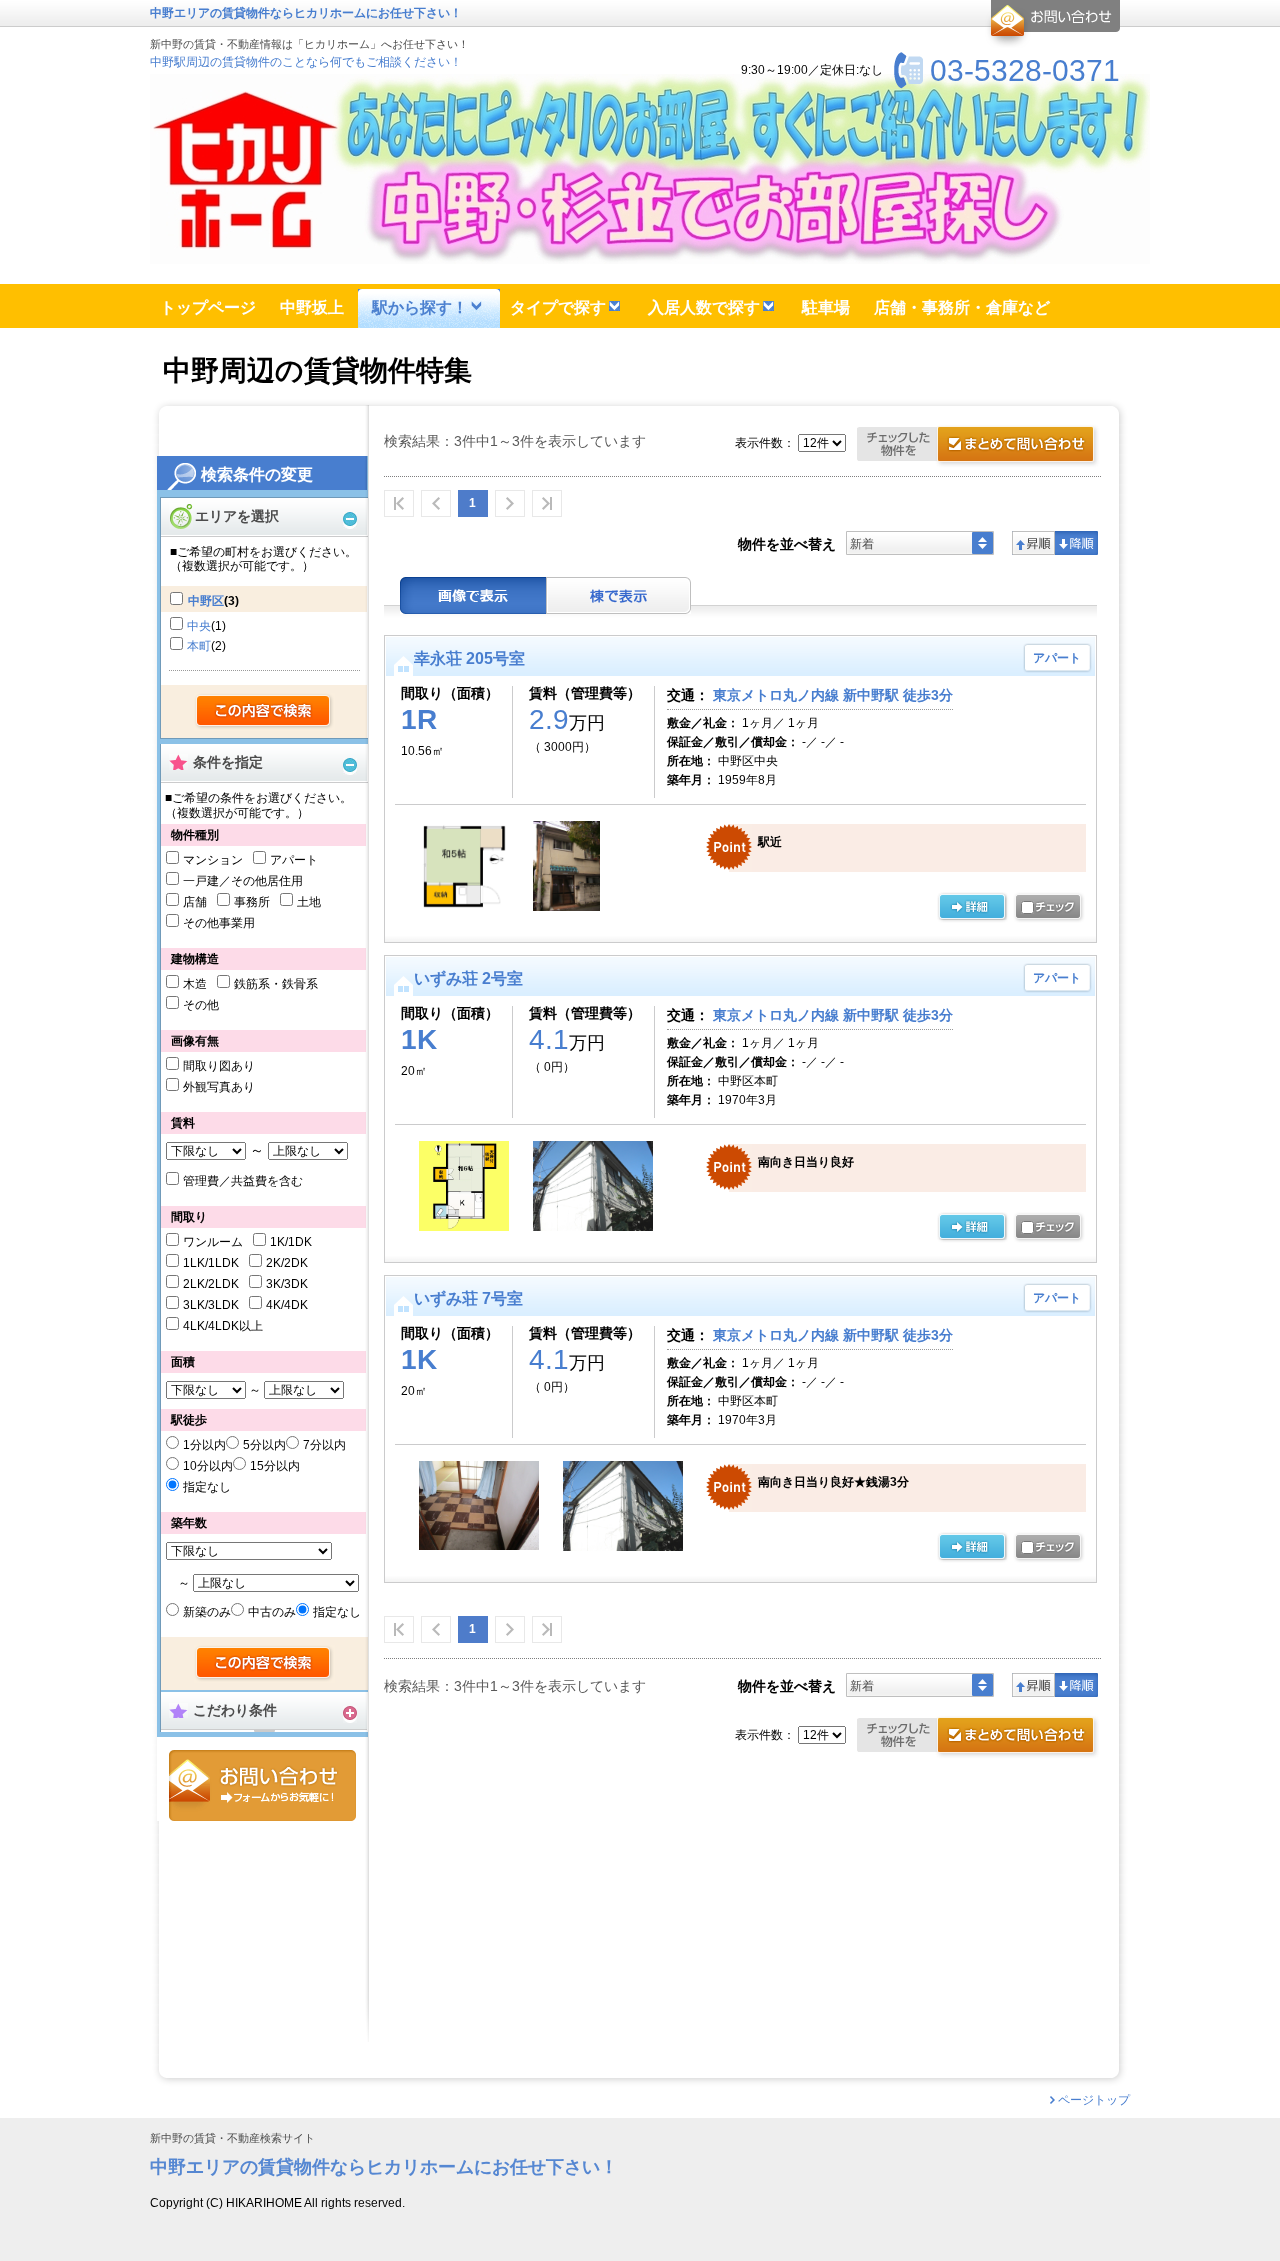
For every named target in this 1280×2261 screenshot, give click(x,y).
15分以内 (275, 1466)
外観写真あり (219, 1087)
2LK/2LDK (211, 1284)
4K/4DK (287, 1305)
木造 (195, 984)
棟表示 (619, 595)
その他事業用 (219, 923)
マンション (213, 860)
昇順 (1033, 543)
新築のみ (207, 1612)
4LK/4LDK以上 (223, 1326)
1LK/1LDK (211, 1263)
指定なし (207, 1487)
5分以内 (264, 1445)
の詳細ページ (972, 908)
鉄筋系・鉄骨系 (276, 984)
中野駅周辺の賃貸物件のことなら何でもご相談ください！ (306, 62)
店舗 (195, 902)
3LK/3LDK (211, 1305)
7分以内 (324, 1445)
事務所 (252, 902)
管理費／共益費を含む (243, 1181)
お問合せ (262, 1785)
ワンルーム (213, 1242)
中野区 (206, 601)
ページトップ (1094, 2100)
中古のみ (272, 1612)
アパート (294, 860)
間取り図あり (219, 1066)
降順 (1076, 543)
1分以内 (204, 1445)
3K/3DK (287, 1284)
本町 (199, 646)
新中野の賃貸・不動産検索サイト (232, 2138)
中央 (199, 626)
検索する (264, 712)
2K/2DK (287, 1263)
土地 (309, 902)
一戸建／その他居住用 (243, 881)
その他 (201, 1005)
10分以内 (208, 1466)
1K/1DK (291, 1242)
